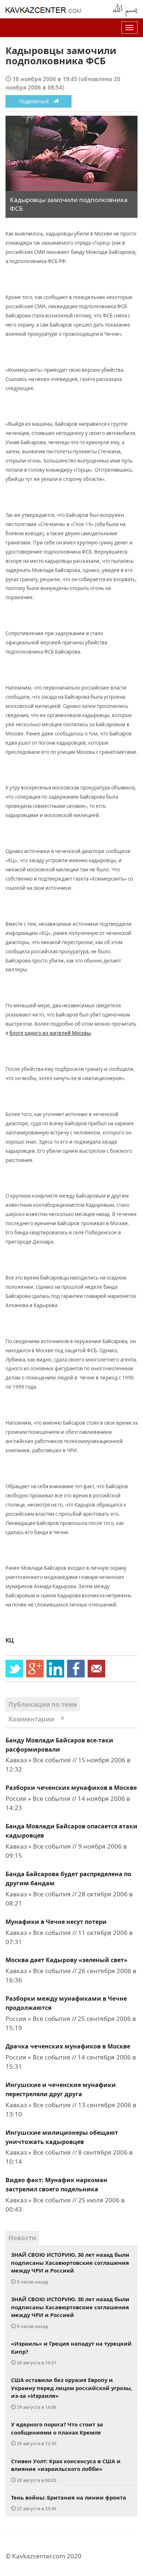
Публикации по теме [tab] (43, 1704)
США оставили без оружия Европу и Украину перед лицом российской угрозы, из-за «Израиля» (71, 2393)
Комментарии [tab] (36, 1719)
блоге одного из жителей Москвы (50, 1033)
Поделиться (36, 101)
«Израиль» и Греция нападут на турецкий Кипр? (71, 2353)
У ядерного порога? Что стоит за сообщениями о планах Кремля (57, 2433)
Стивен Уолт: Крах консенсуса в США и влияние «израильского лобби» (66, 2470)
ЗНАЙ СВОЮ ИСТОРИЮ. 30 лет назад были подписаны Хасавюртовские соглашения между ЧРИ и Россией (70, 2268)
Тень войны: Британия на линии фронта (69, 2503)
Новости (22, 2238)
